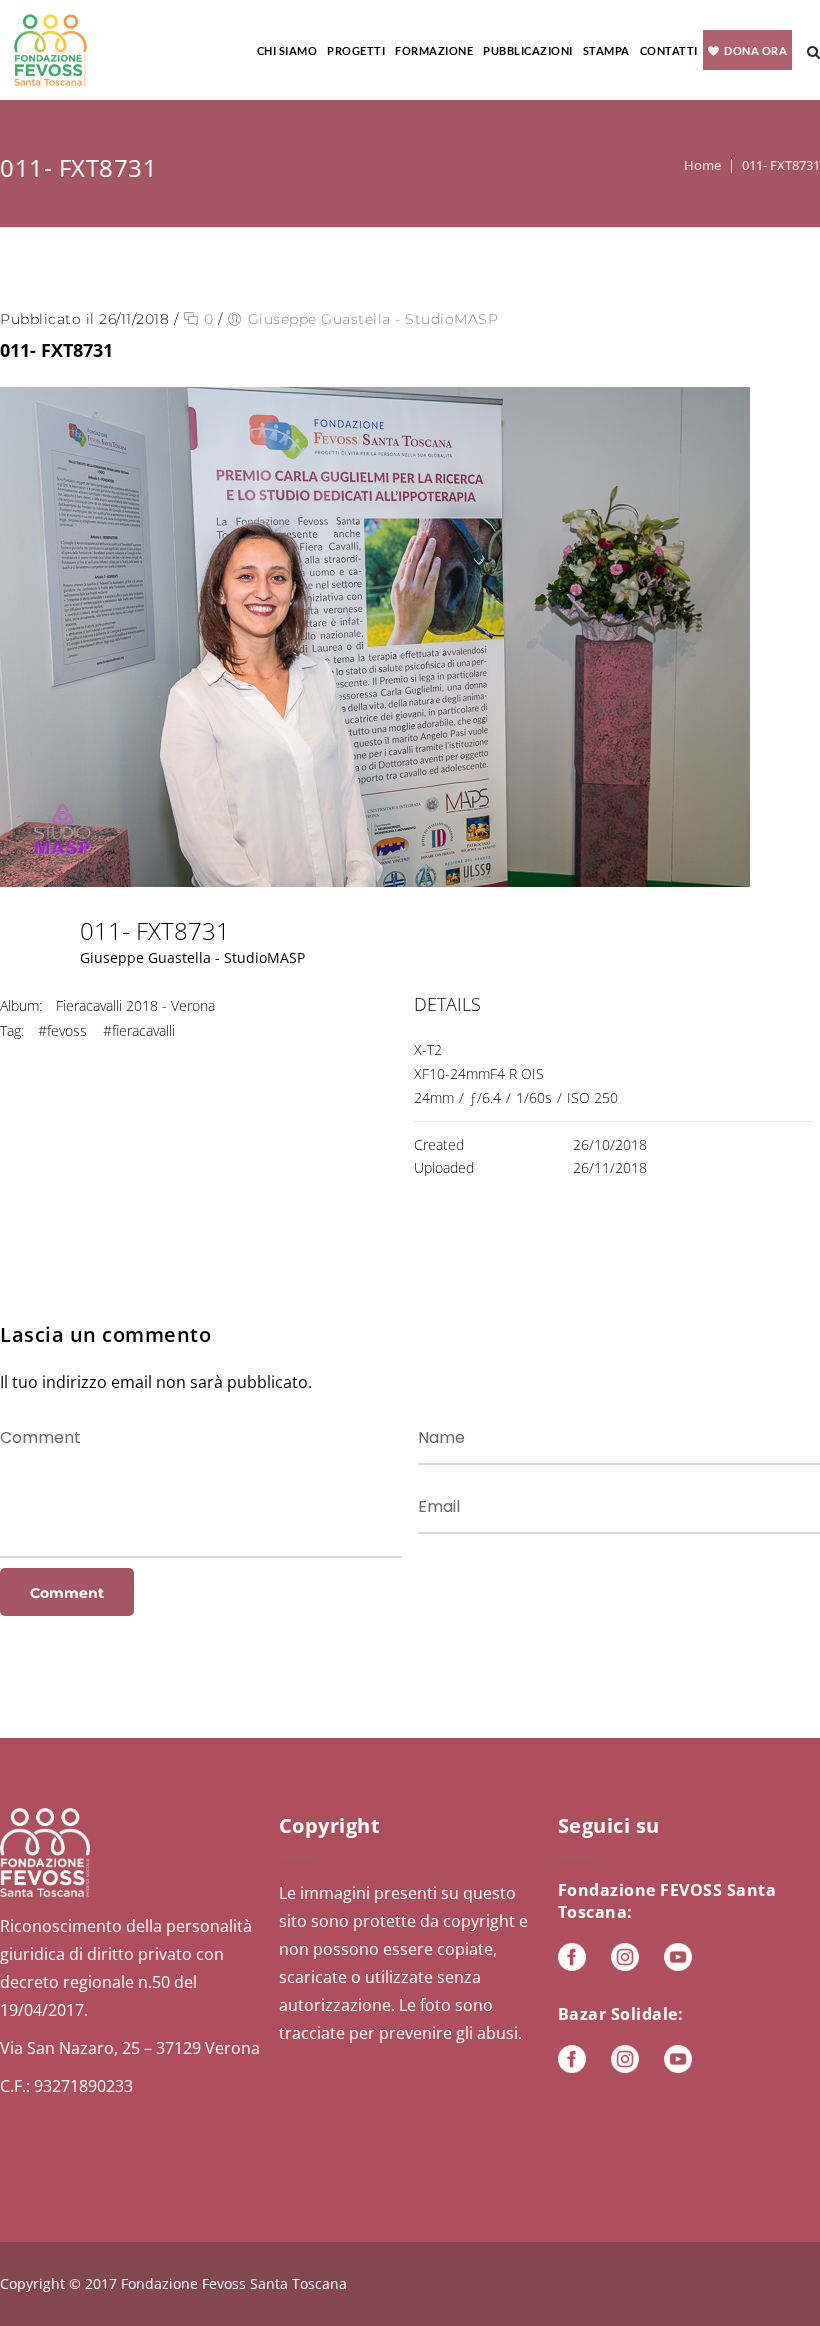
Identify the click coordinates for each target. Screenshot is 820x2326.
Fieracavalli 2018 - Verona (135, 1005)
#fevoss (62, 1030)
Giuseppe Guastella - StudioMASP (373, 319)
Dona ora (755, 50)
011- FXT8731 (781, 165)
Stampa (606, 50)
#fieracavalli (139, 1030)
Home (702, 165)
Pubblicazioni (528, 50)
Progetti (356, 50)
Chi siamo (287, 50)
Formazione (434, 50)
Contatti (669, 50)
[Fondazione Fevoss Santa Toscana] (50, 50)
